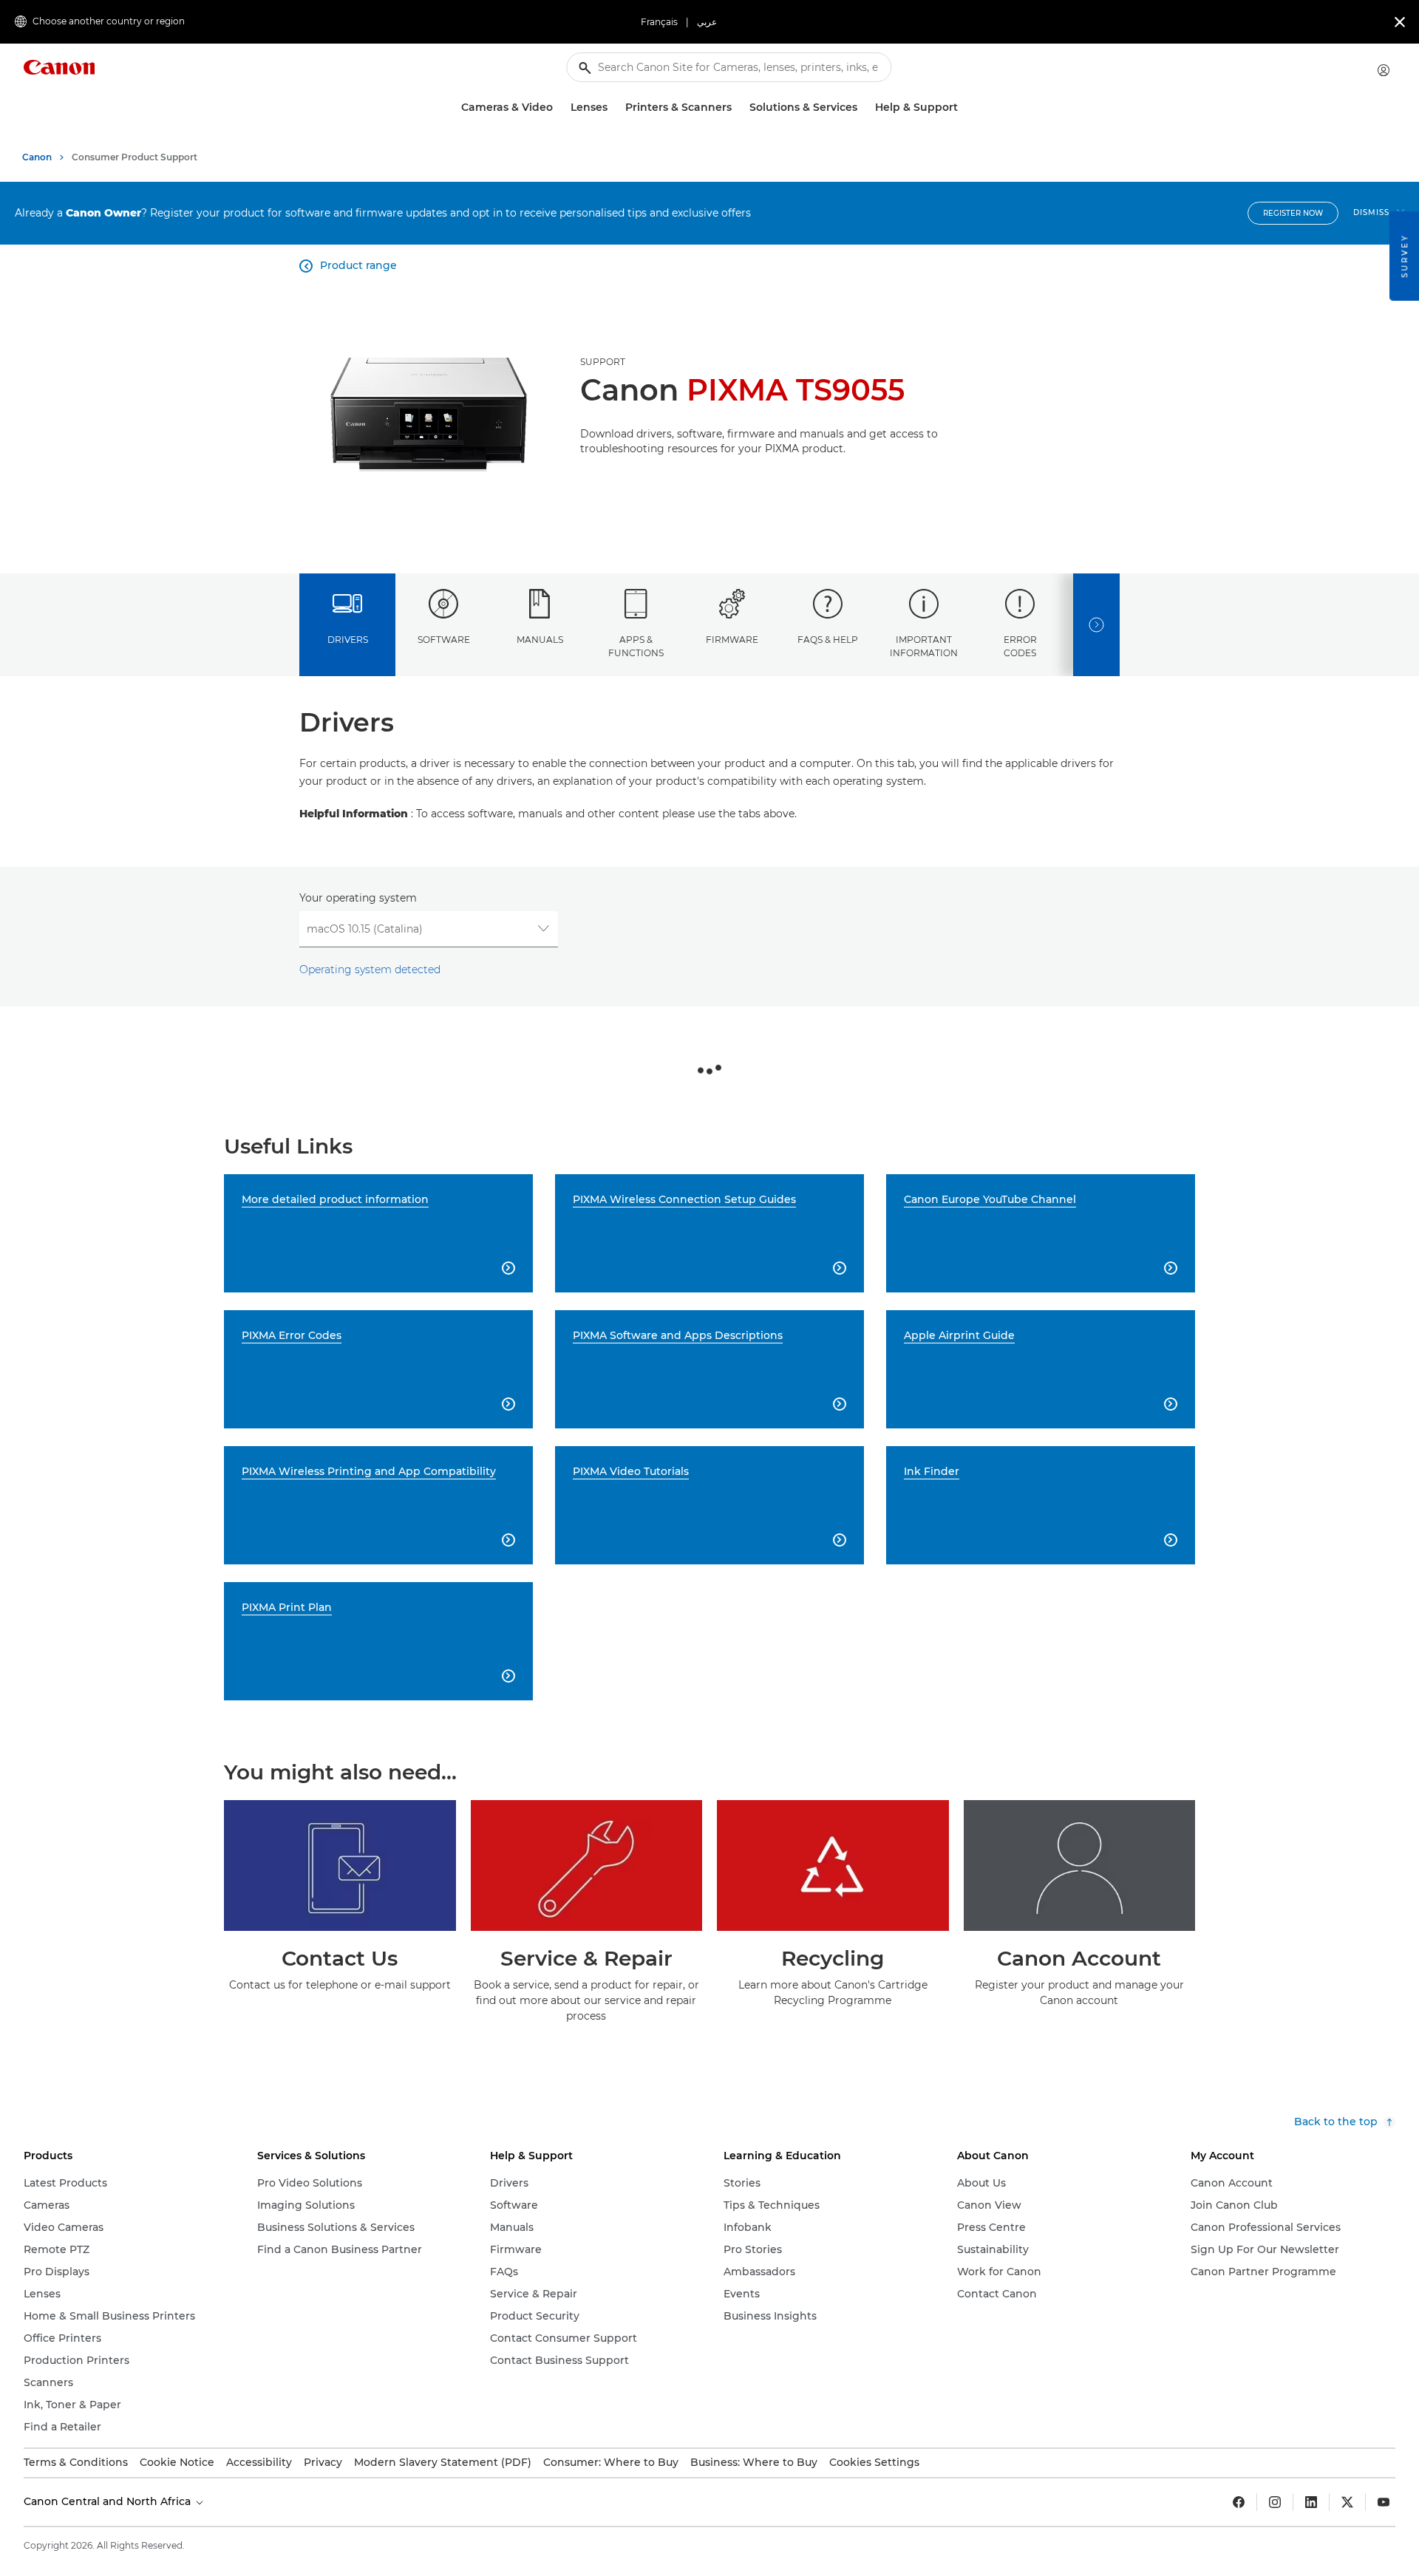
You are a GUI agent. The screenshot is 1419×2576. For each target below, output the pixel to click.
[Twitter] (1347, 2502)
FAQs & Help (828, 640)
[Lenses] (613, 108)
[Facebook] (1239, 2502)
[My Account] (1384, 70)
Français (659, 22)
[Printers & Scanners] (738, 108)
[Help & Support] (964, 108)
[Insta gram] (1275, 2502)
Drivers (348, 640)
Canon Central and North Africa (109, 2501)
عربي (707, 22)
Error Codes (1020, 646)
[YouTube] (1384, 2502)
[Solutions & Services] (863, 108)
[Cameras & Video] (559, 108)
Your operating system (358, 898)
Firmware (732, 640)
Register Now (1293, 213)
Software (444, 640)
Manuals (540, 640)
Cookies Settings (874, 2462)
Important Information (924, 646)
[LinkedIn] (1311, 2502)
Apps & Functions (636, 646)
